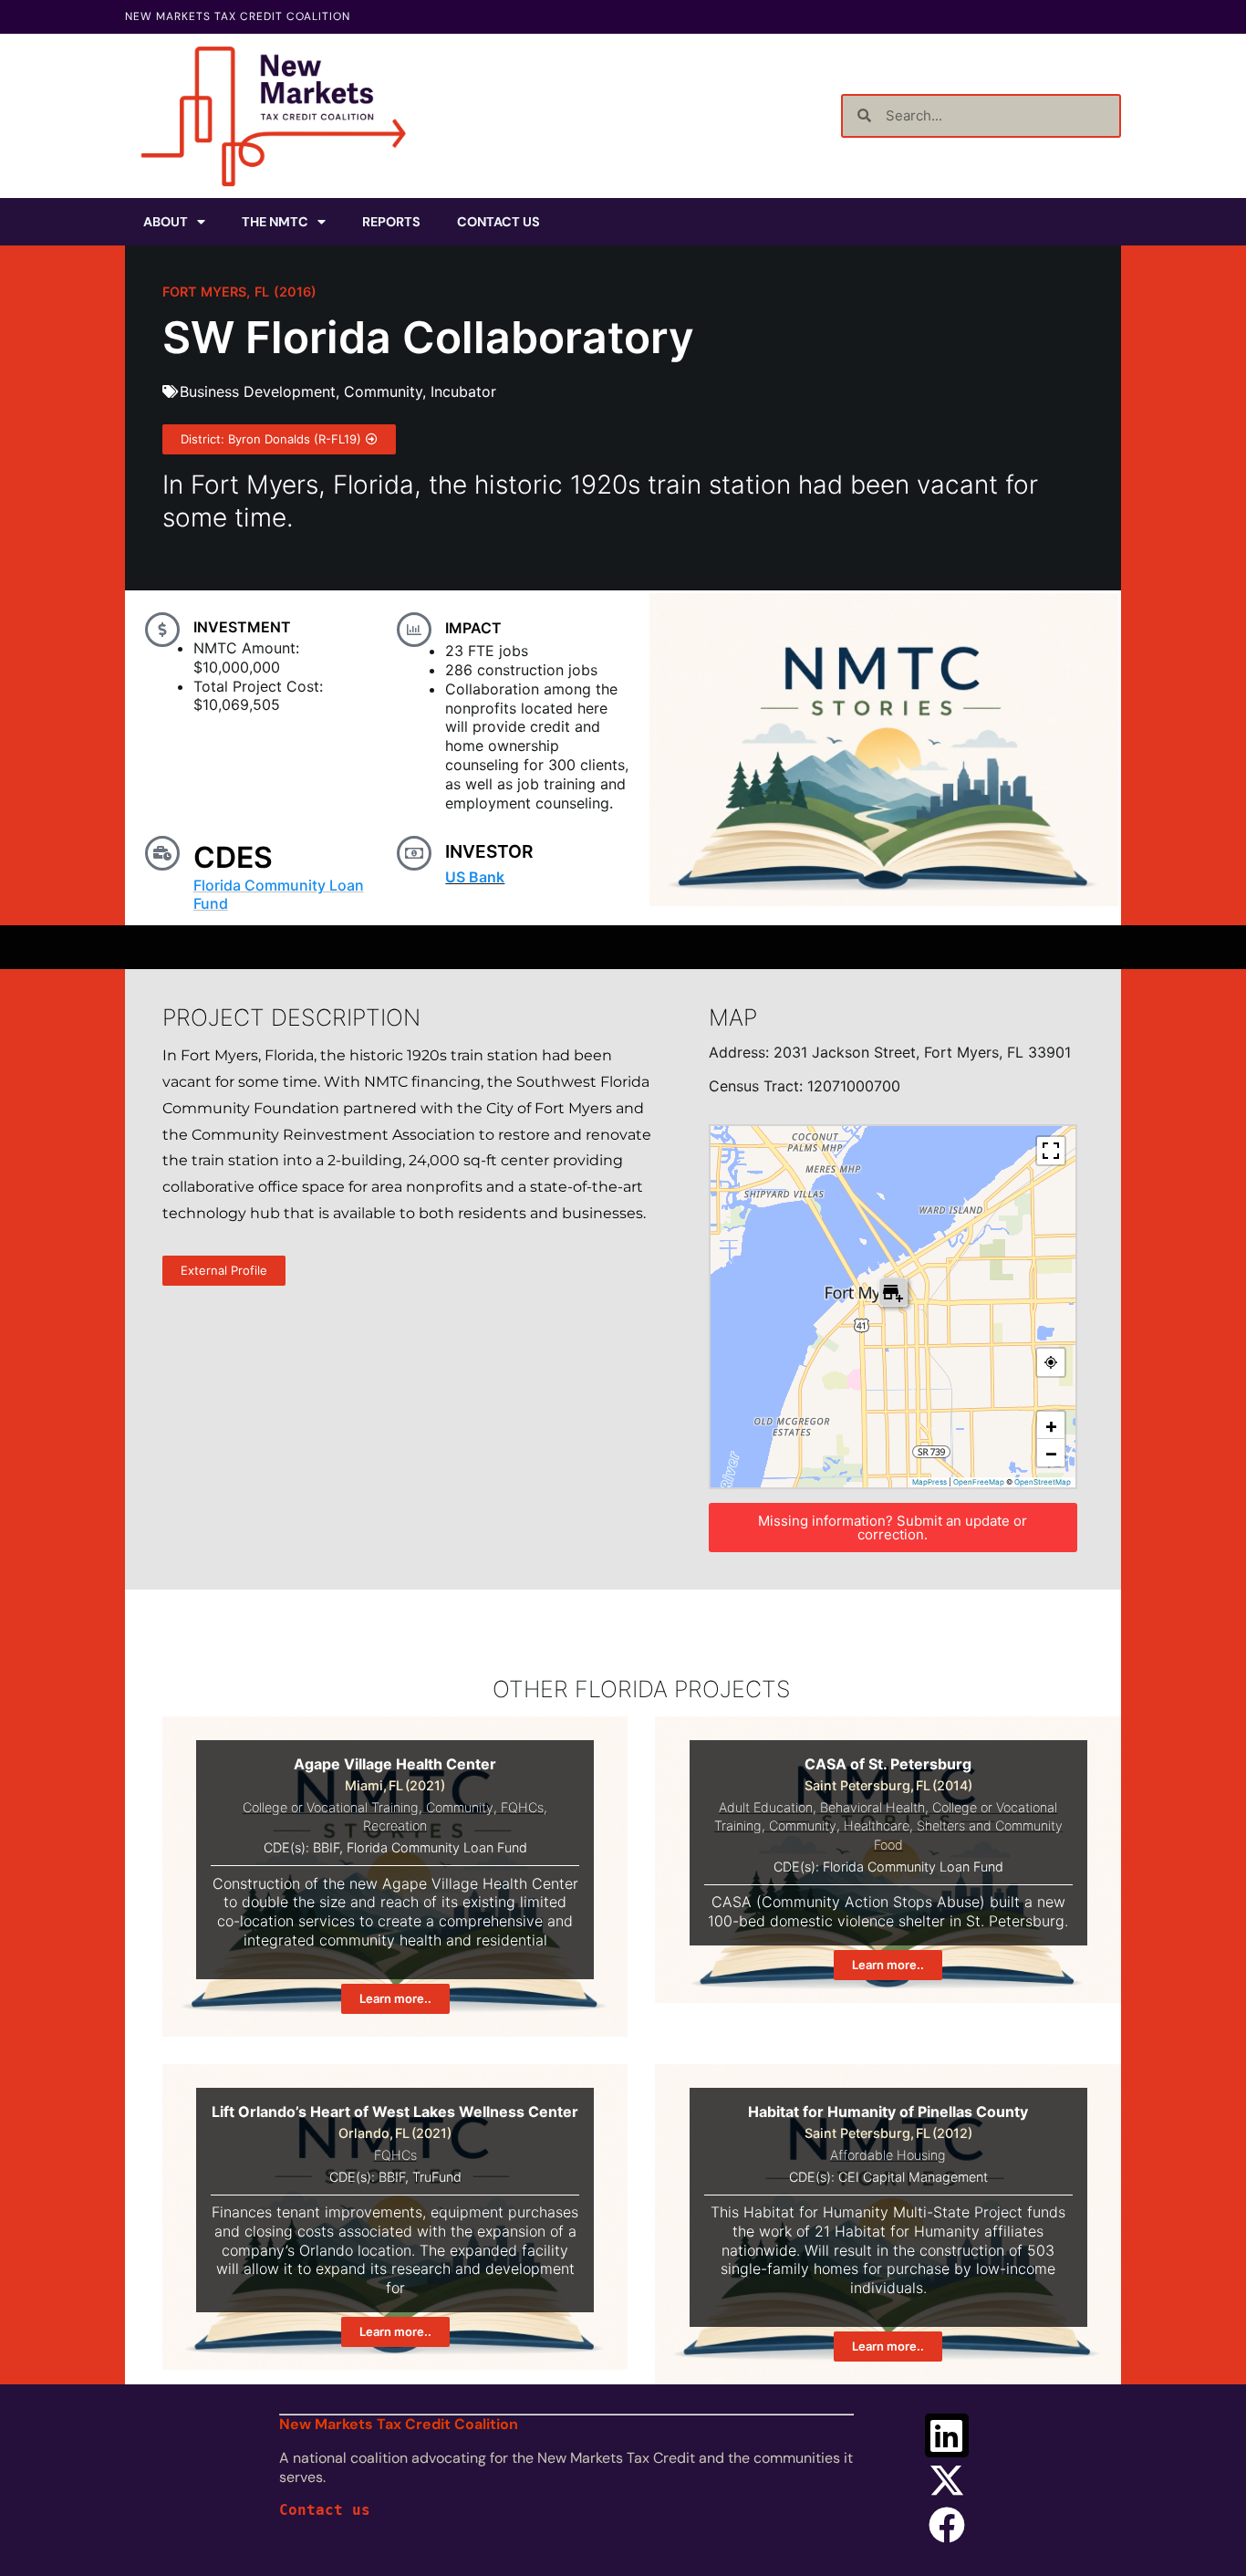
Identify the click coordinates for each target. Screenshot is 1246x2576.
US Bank (475, 877)
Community (383, 391)
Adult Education (766, 1807)
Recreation (395, 1825)
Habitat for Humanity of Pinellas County (888, 2112)
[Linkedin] (947, 2435)
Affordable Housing (888, 2155)
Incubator (463, 391)
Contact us (325, 2510)
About (166, 222)
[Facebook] (947, 2525)
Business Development (258, 391)
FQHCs (522, 1807)
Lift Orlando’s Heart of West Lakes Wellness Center (395, 2112)
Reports (391, 222)
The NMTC (275, 222)
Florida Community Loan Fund (279, 894)
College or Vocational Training (331, 1807)
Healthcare (877, 1825)
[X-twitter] (947, 2480)
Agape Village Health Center (395, 1764)
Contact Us (498, 222)
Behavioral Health (872, 1807)
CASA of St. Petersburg (888, 1764)
